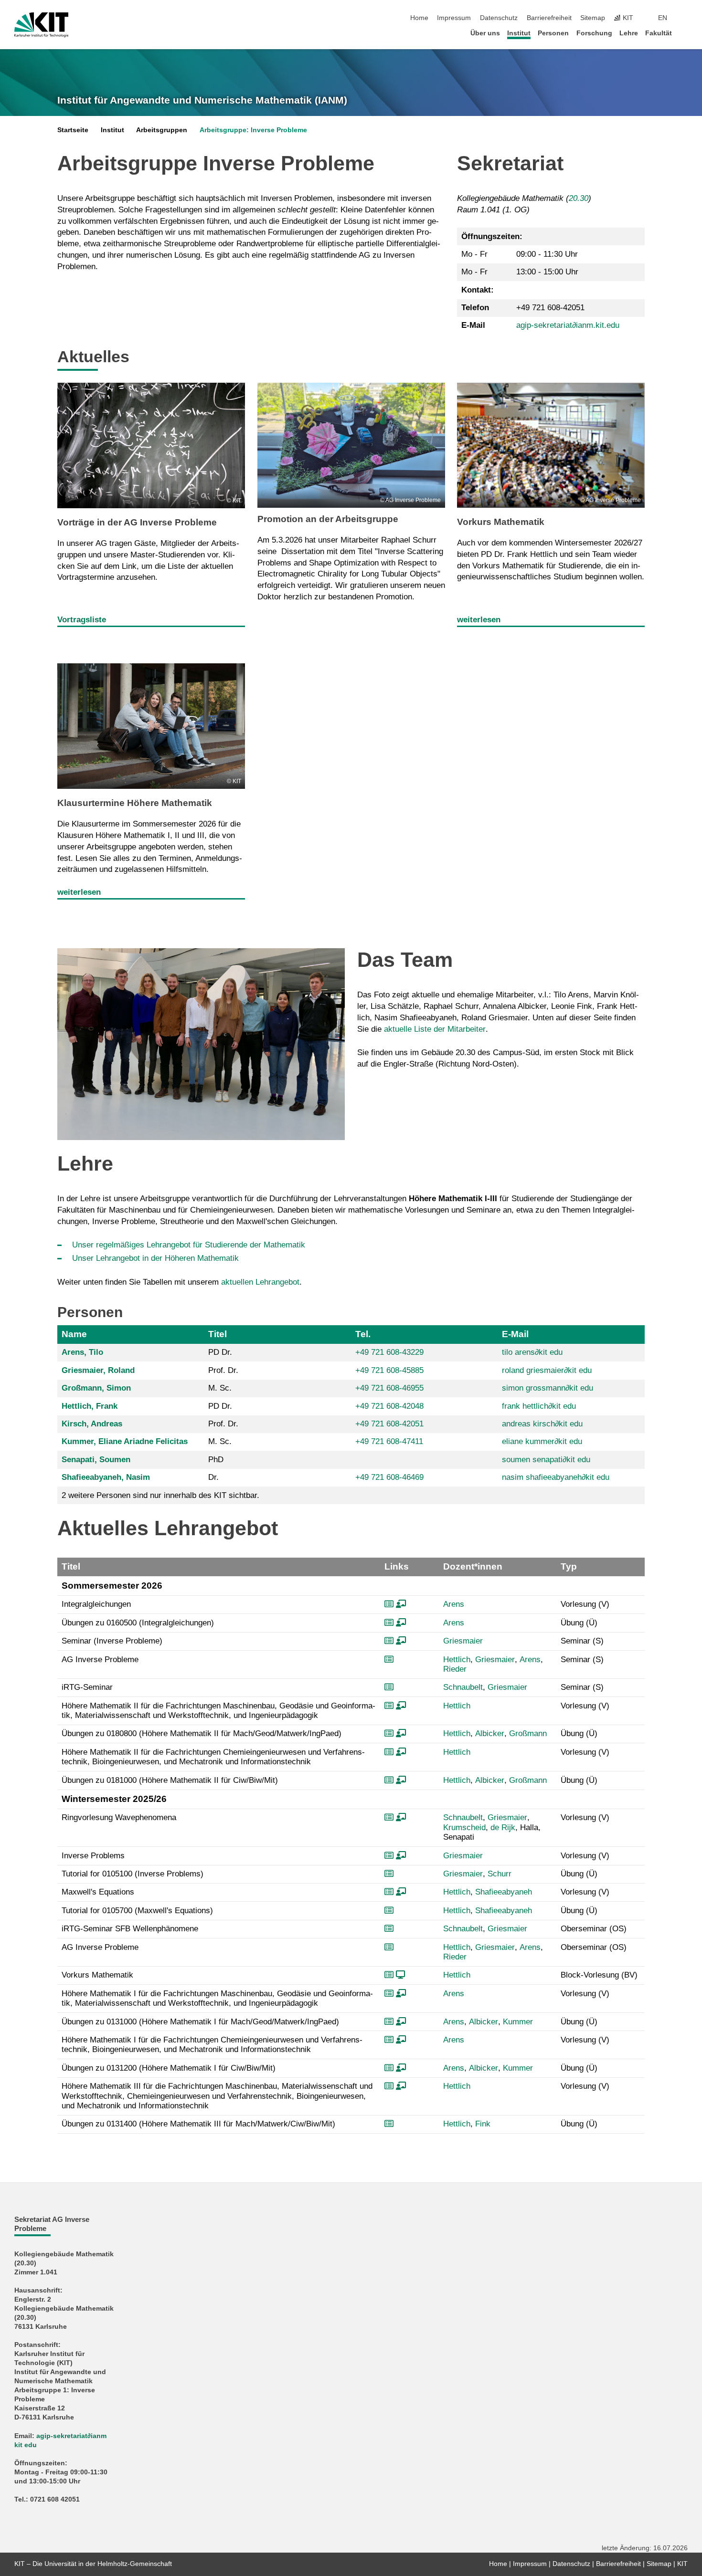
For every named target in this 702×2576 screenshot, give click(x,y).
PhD (216, 1460)
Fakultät (659, 33)
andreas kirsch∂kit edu (542, 1424)
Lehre (629, 33)
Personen (553, 33)
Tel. (363, 1334)
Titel (218, 1334)
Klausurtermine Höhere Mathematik (135, 803)
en (663, 18)
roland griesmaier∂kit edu (547, 1370)
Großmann (528, 1733)
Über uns (485, 33)
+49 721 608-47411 (389, 1441)
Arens (454, 1604)
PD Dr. (220, 1352)
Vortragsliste (82, 620)
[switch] (685, 18)
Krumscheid (464, 1827)
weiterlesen (479, 620)
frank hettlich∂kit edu (539, 1406)
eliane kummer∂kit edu (542, 1441)
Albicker (490, 1733)
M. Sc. (220, 1388)
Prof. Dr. (223, 1370)
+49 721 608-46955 (389, 1388)
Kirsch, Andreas (92, 1424)
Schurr (500, 1874)
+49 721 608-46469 (389, 1477)
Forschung (594, 33)
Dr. (213, 1477)
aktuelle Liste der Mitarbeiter (435, 1029)
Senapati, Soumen (96, 1460)
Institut (519, 33)
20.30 (579, 198)
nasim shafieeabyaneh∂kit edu (556, 1477)
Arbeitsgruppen (162, 130)
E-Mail (515, 1334)
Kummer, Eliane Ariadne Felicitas (125, 1441)
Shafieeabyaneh (504, 1892)
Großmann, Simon (96, 1388)
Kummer (518, 2022)
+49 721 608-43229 (389, 1352)
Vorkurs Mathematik (501, 522)
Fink (483, 2124)
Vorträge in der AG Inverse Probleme (137, 522)
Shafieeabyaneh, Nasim (106, 1477)
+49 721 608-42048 (389, 1406)
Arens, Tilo (82, 1352)
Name (74, 1334)
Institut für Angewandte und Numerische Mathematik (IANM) (202, 100)
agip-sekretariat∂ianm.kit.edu (568, 325)
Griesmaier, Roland (98, 1370)
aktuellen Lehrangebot (260, 1282)
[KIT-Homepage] (41, 25)
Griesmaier (463, 1641)
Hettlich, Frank (90, 1406)
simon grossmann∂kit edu (548, 1388)
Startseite (73, 130)
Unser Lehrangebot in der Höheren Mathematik (155, 1258)
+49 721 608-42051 (389, 1424)
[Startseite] (685, 33)
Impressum (454, 18)
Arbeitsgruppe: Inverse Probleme (253, 130)
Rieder (455, 1669)
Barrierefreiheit (549, 18)
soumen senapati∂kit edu (546, 1460)
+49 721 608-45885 (389, 1370)
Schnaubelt (463, 1687)
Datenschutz (499, 18)
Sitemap (593, 18)
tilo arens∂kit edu (532, 1352)
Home (419, 18)
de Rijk (503, 1827)
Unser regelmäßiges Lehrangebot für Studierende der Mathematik (189, 1245)
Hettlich (457, 1660)
